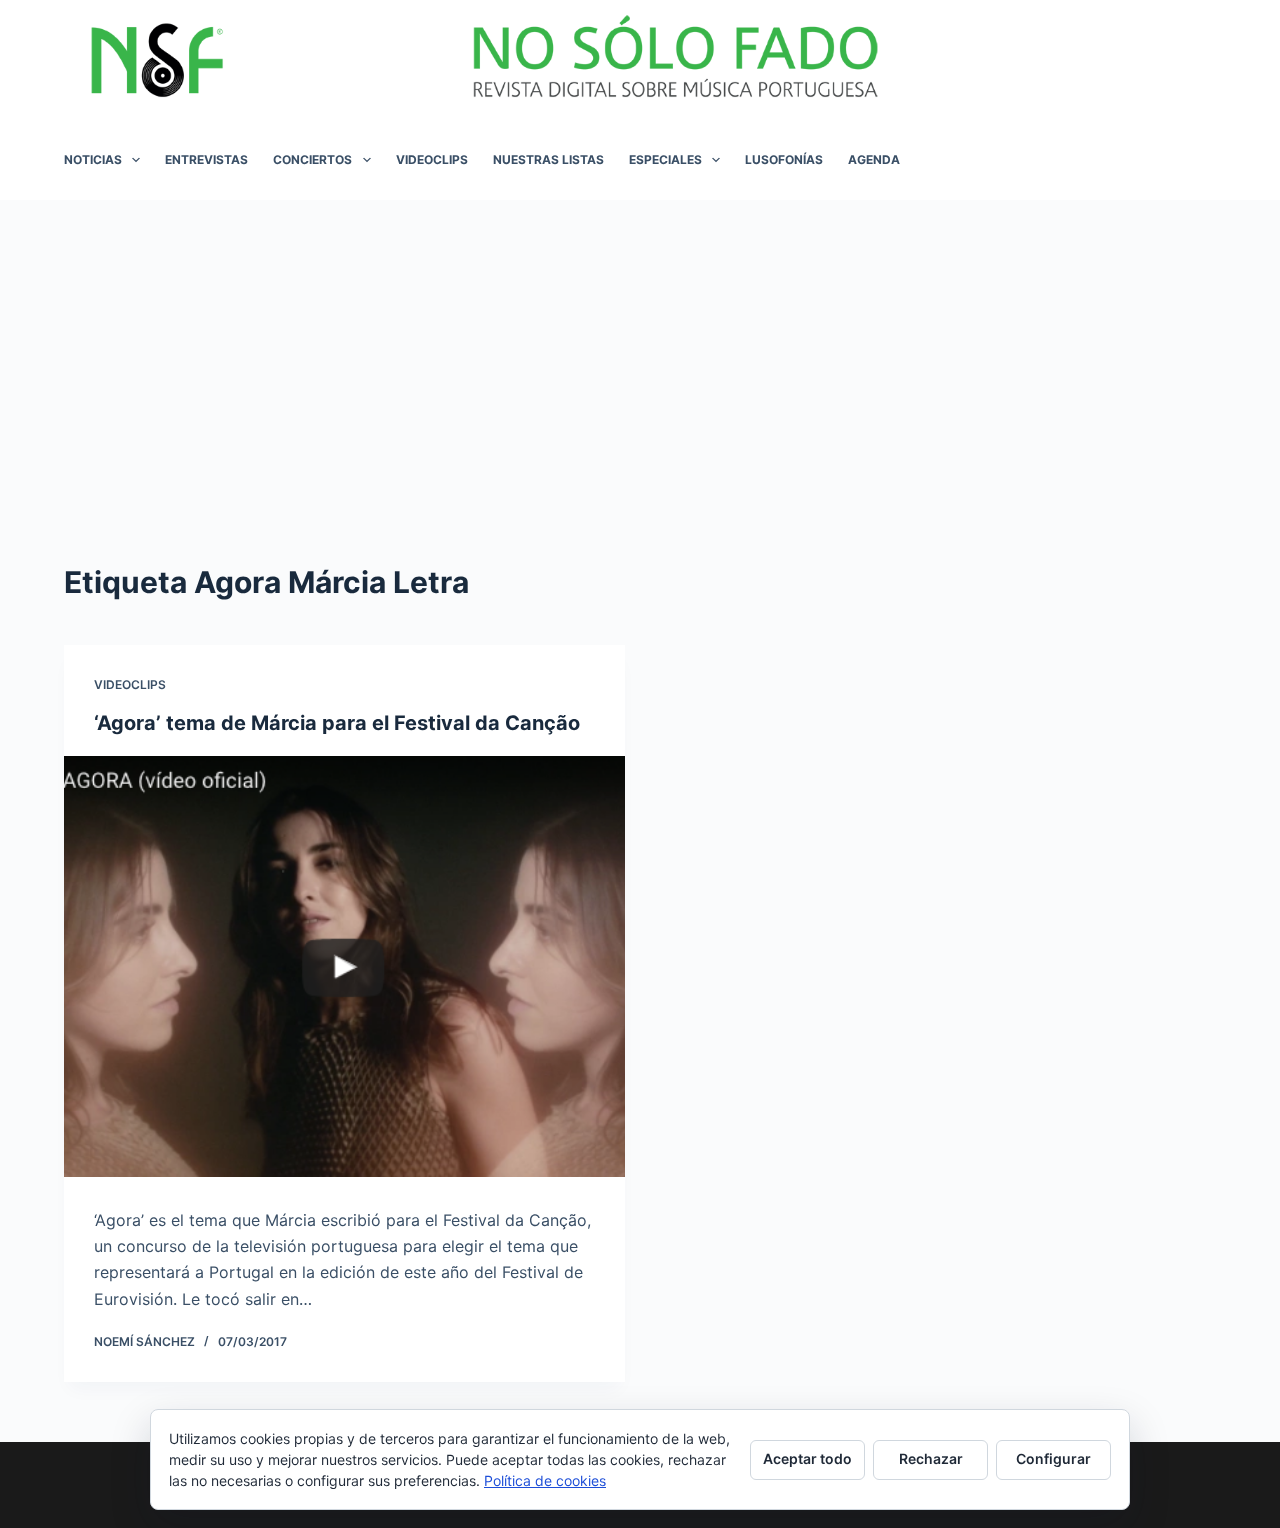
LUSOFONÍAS (784, 159)
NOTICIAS (93, 159)
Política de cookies (545, 1480)
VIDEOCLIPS (432, 159)
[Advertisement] (640, 350)
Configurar (1053, 1458)
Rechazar (931, 1458)
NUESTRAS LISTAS (548, 159)
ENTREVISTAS (206, 159)
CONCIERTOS (312, 159)
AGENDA (874, 159)
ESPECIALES (665, 159)
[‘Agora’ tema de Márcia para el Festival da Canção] (344, 966)
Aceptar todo (807, 1458)
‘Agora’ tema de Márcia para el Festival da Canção (337, 723)
